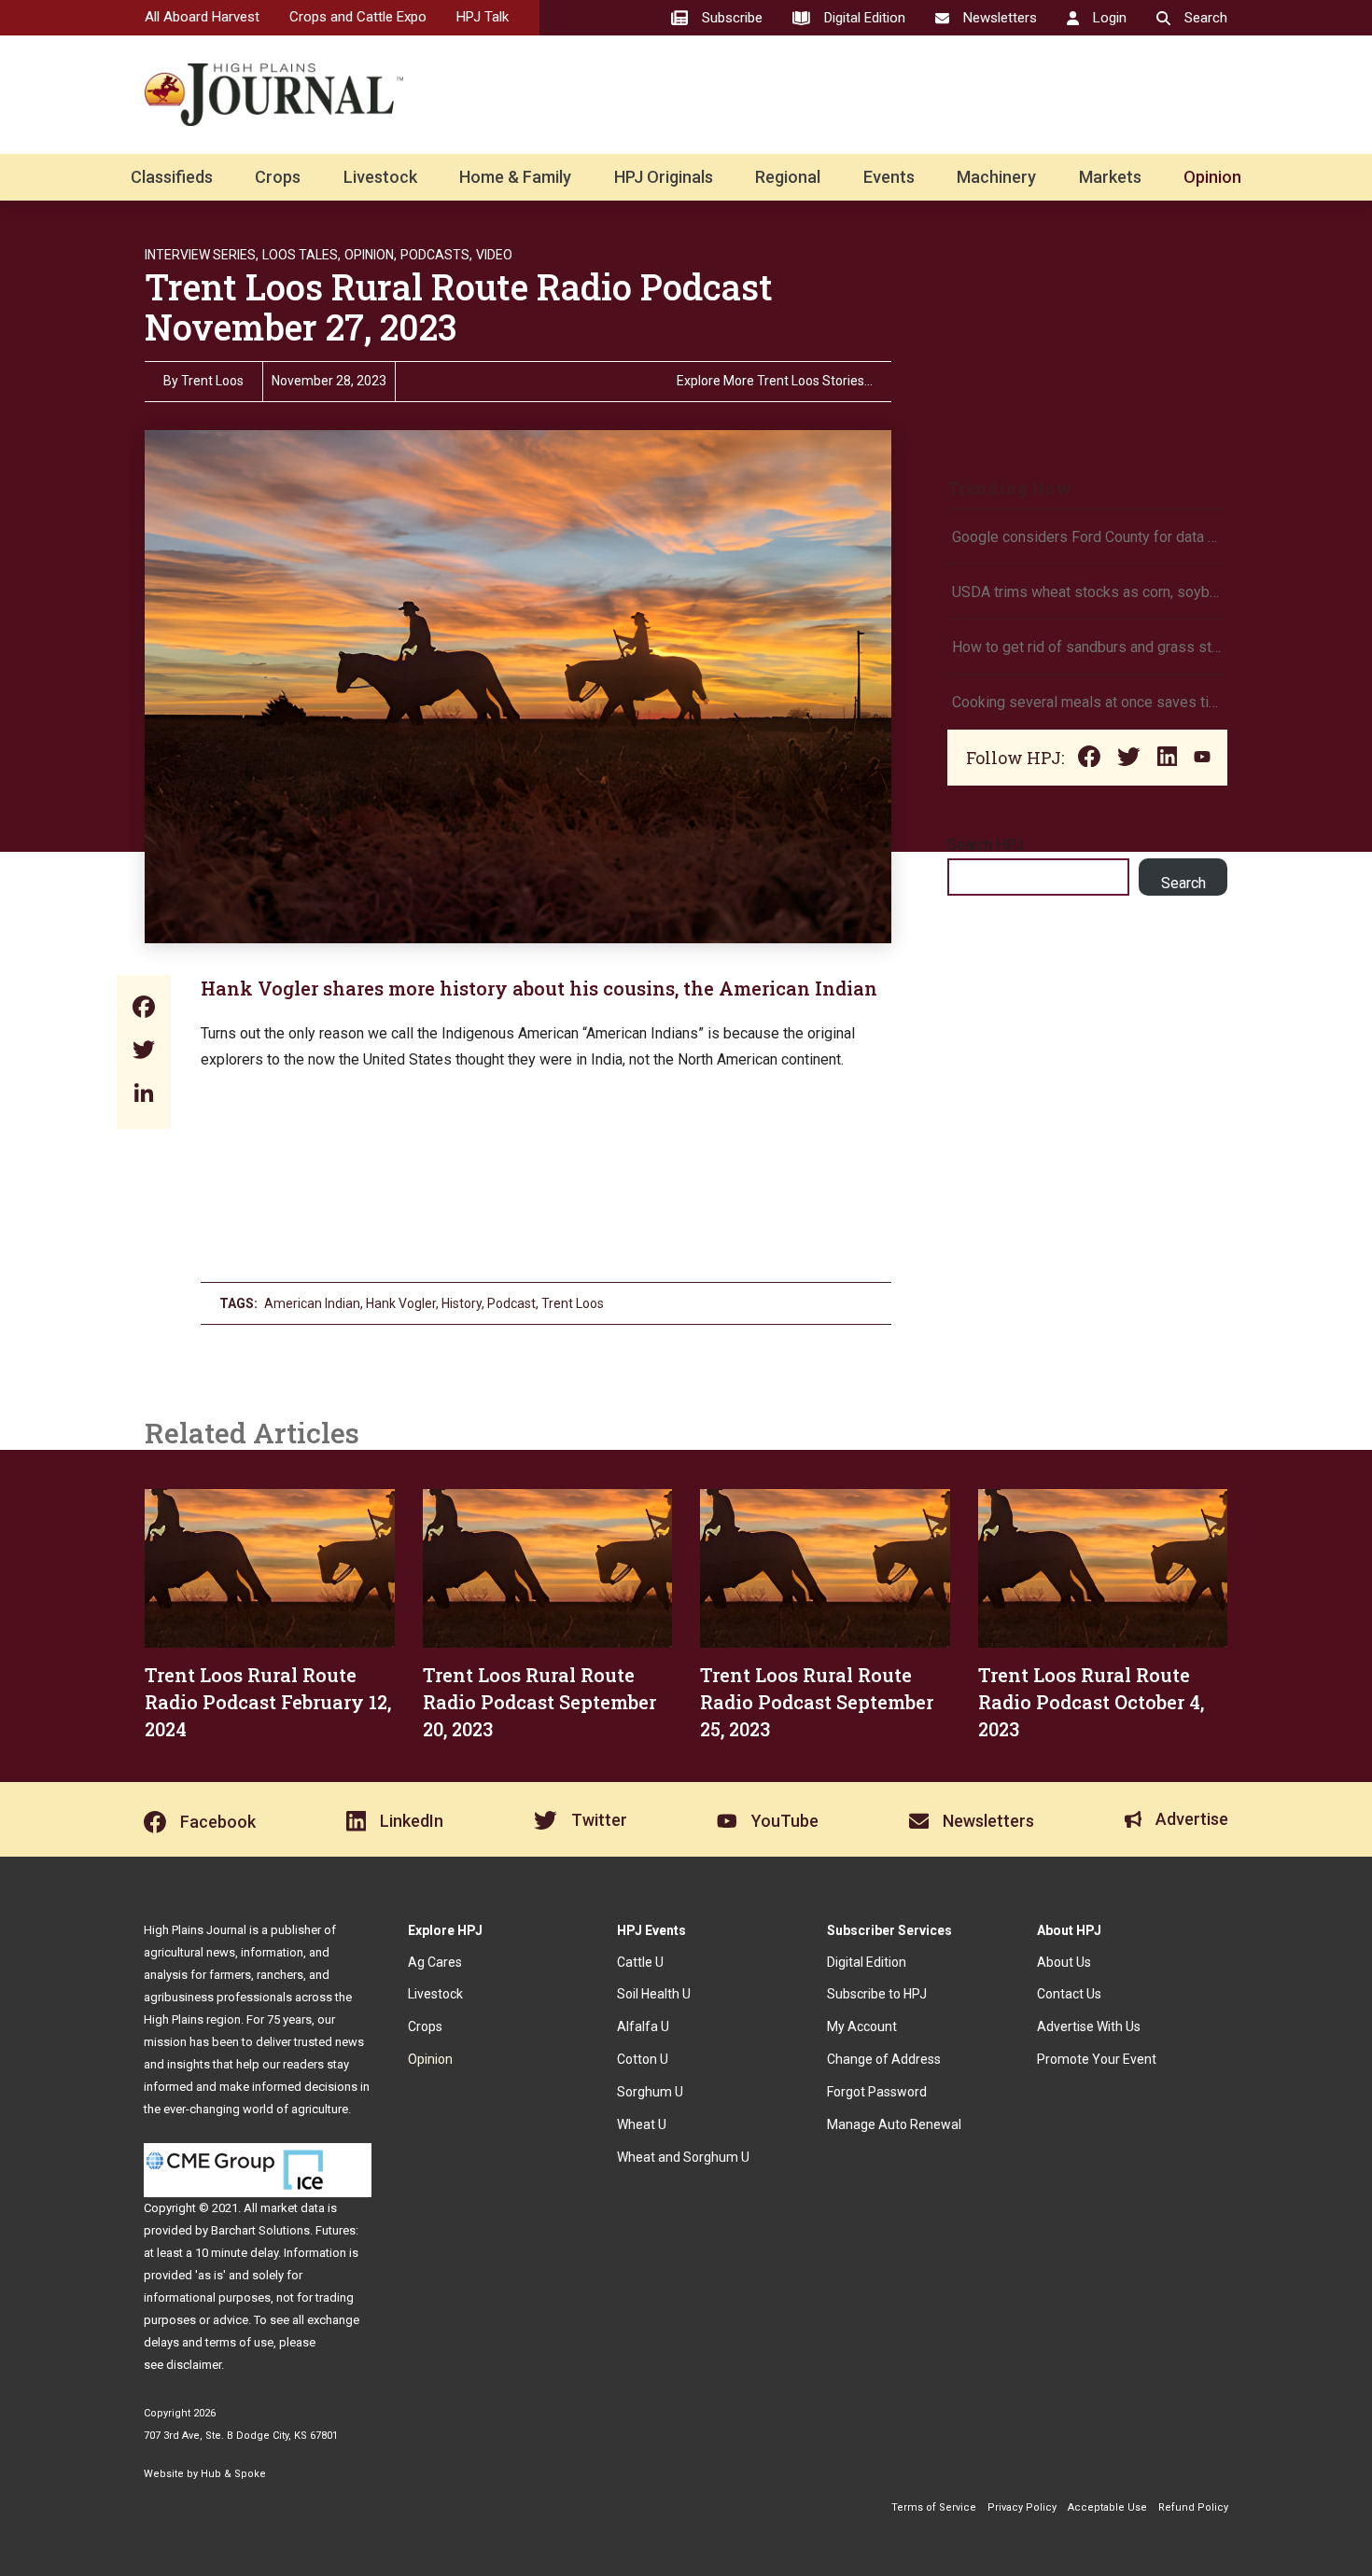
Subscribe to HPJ (877, 1994)
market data (293, 2208)
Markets (1110, 177)
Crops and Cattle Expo (358, 17)
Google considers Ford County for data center (1087, 537)
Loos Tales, (301, 255)
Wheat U (642, 2124)
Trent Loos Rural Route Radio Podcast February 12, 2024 (268, 1702)
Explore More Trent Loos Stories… (775, 381)
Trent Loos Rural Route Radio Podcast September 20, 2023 (539, 1702)
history (462, 1303)
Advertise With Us (1089, 2026)
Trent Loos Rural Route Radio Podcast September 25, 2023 (817, 1702)
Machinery (996, 177)
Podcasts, (436, 255)
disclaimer (194, 2365)
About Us (1064, 1962)
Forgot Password (877, 2092)
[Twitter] (144, 1052)
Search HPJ (985, 845)
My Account (862, 2026)
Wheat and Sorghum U (683, 2157)
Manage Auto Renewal (894, 2124)
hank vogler (401, 1303)
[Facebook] (144, 1009)
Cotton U (643, 2059)
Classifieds (172, 177)
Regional (788, 177)
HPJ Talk (483, 17)
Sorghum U (650, 2092)
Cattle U (640, 1962)
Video (494, 255)
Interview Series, (202, 255)
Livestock (380, 177)
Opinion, (371, 255)
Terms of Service (934, 2507)
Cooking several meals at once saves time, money (1087, 702)
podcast (511, 1303)
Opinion (1212, 177)
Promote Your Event (1097, 2059)
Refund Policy (1193, 2507)
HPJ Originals (664, 177)
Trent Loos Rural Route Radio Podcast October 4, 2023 (1091, 1702)
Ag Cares (435, 1962)
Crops (278, 177)
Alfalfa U (643, 2026)
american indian (312, 1303)
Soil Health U (654, 1994)
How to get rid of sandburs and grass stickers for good (1087, 647)
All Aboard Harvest (202, 17)
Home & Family (515, 177)
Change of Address (884, 2059)
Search (1183, 883)
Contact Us (1069, 1994)
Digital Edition (867, 1962)
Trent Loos (212, 381)
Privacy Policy (1022, 2507)
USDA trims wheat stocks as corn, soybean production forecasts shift (1087, 592)
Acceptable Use (1107, 2507)
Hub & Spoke (233, 2474)
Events (889, 177)
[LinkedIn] (144, 1095)
